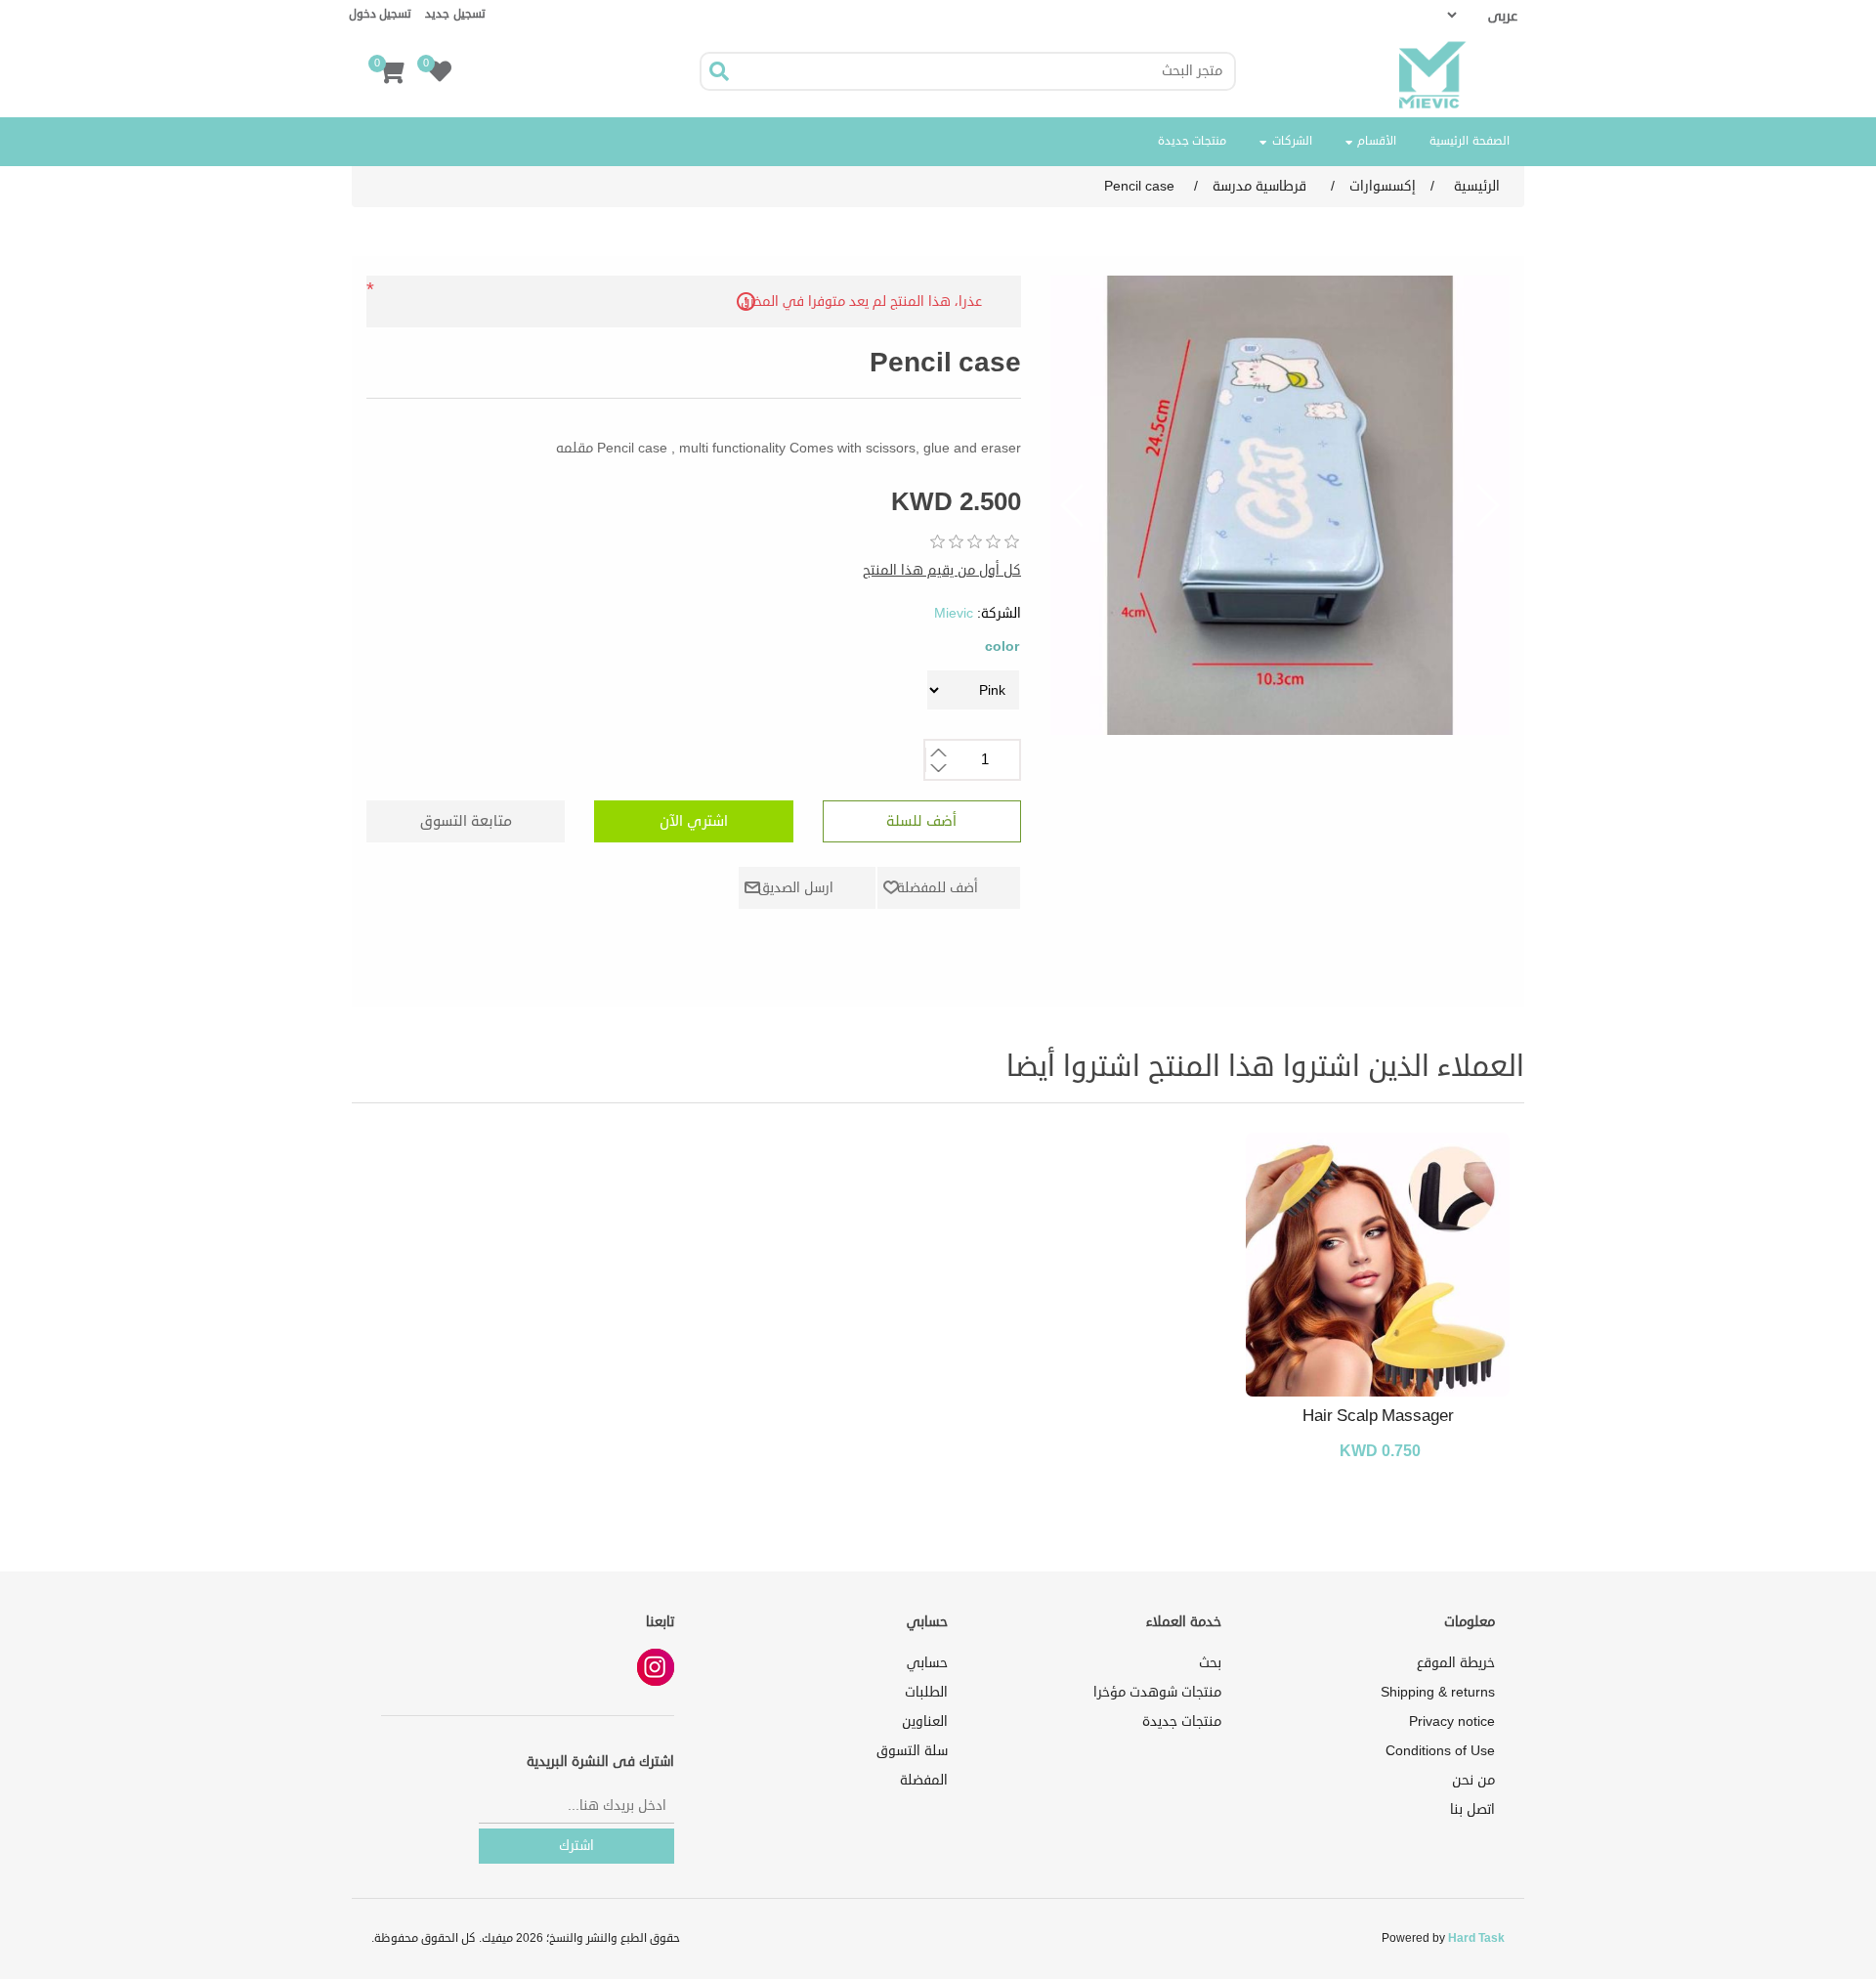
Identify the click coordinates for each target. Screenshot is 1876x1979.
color (1002, 646)
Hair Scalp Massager (1378, 1416)
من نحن (1473, 1780)
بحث (1210, 1663)
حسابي (927, 1663)
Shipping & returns (1438, 1692)
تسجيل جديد (455, 14)
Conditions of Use (1440, 1751)
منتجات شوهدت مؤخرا (1157, 1692)
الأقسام (1376, 141)
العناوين (925, 1721)
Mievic (954, 613)
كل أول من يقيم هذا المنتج (942, 570)
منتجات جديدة (1193, 141)
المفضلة (924, 1780)
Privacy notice (1452, 1721)
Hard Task (1476, 1938)
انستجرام (656, 1667)
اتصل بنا (1472, 1809)
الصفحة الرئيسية (1470, 141)
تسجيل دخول (380, 14)
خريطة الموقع (1456, 1663)
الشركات (1290, 141)
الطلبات (926, 1692)
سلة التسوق (912, 1751)
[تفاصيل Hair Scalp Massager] (1378, 1265)
